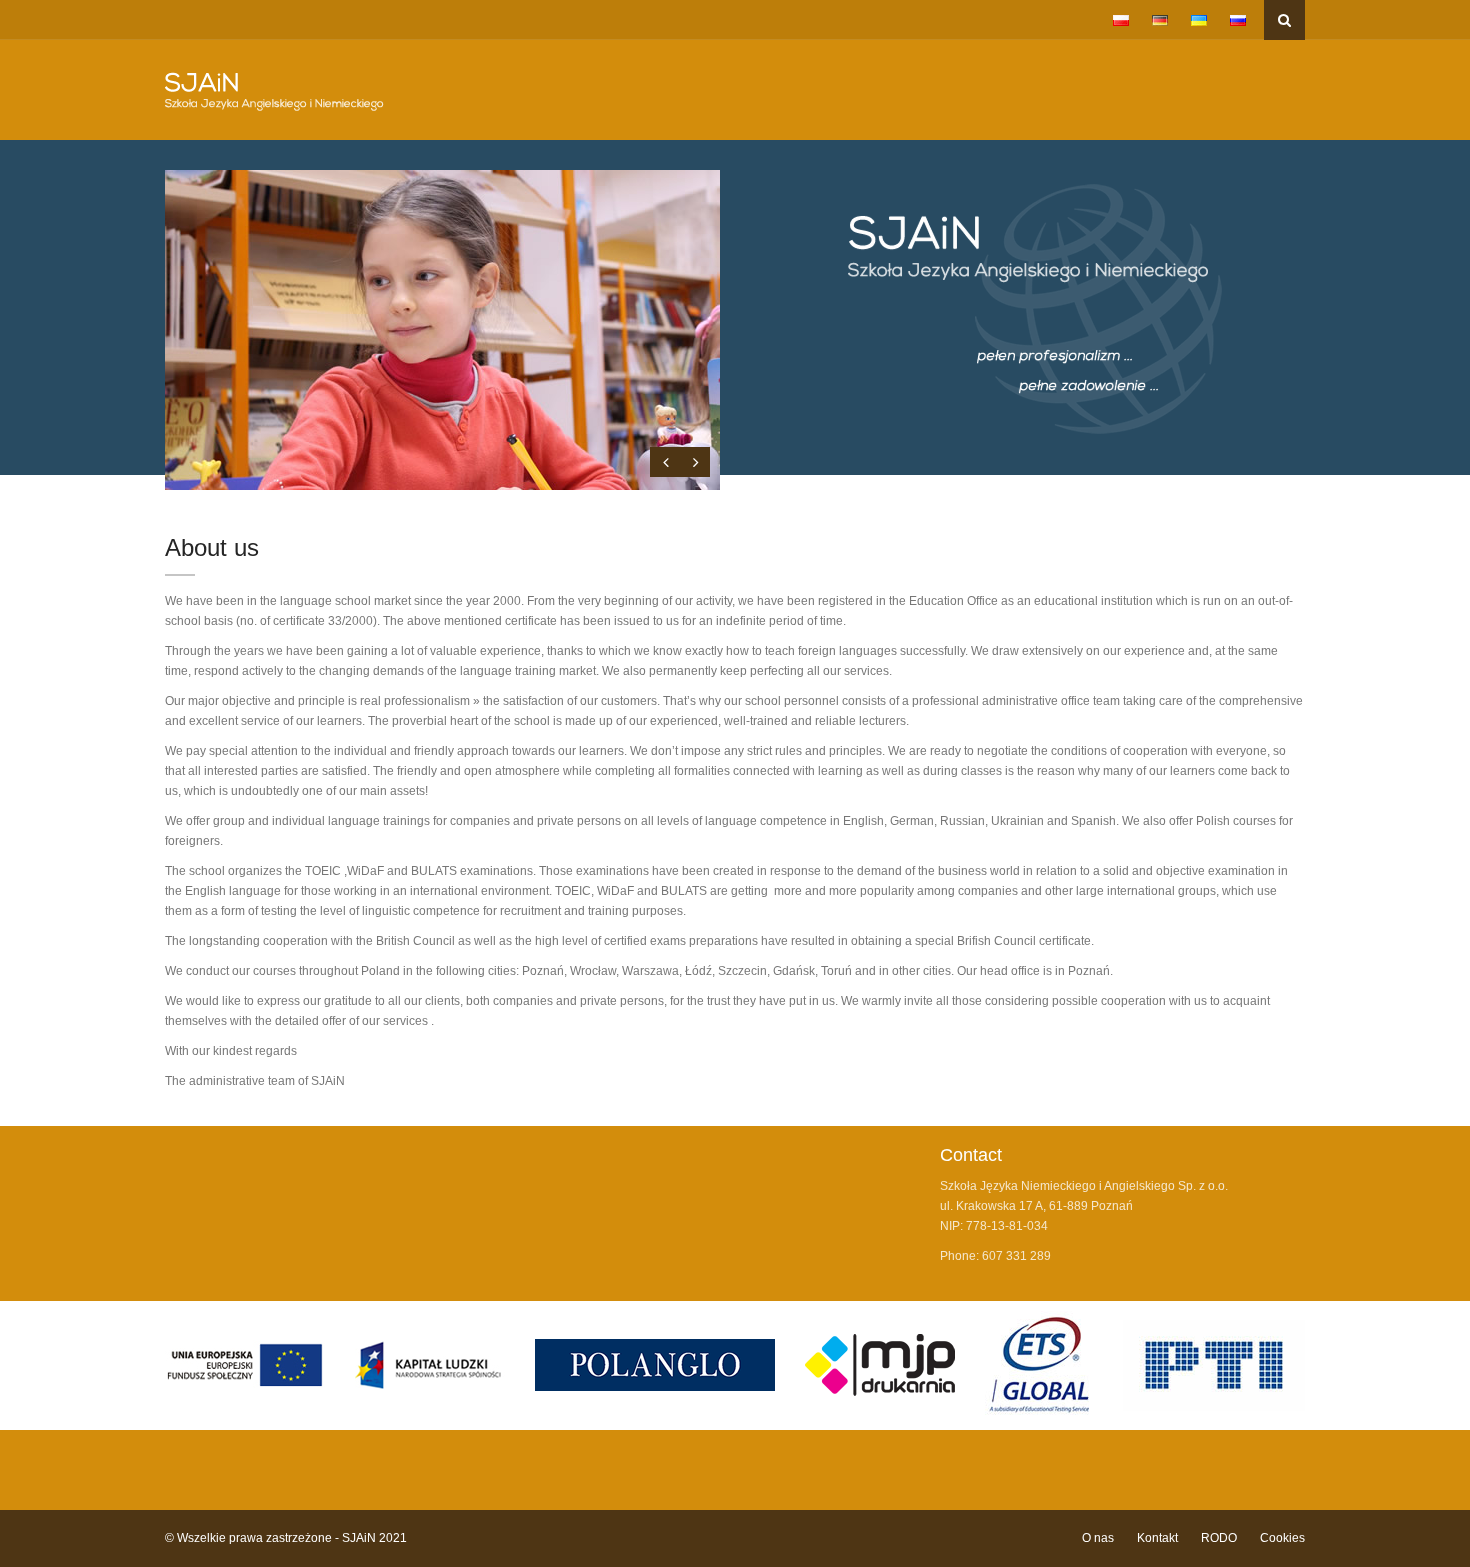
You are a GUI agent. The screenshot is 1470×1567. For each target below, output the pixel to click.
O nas (1098, 1538)
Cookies (1282, 1538)
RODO (1219, 1538)
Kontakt (1157, 1538)
